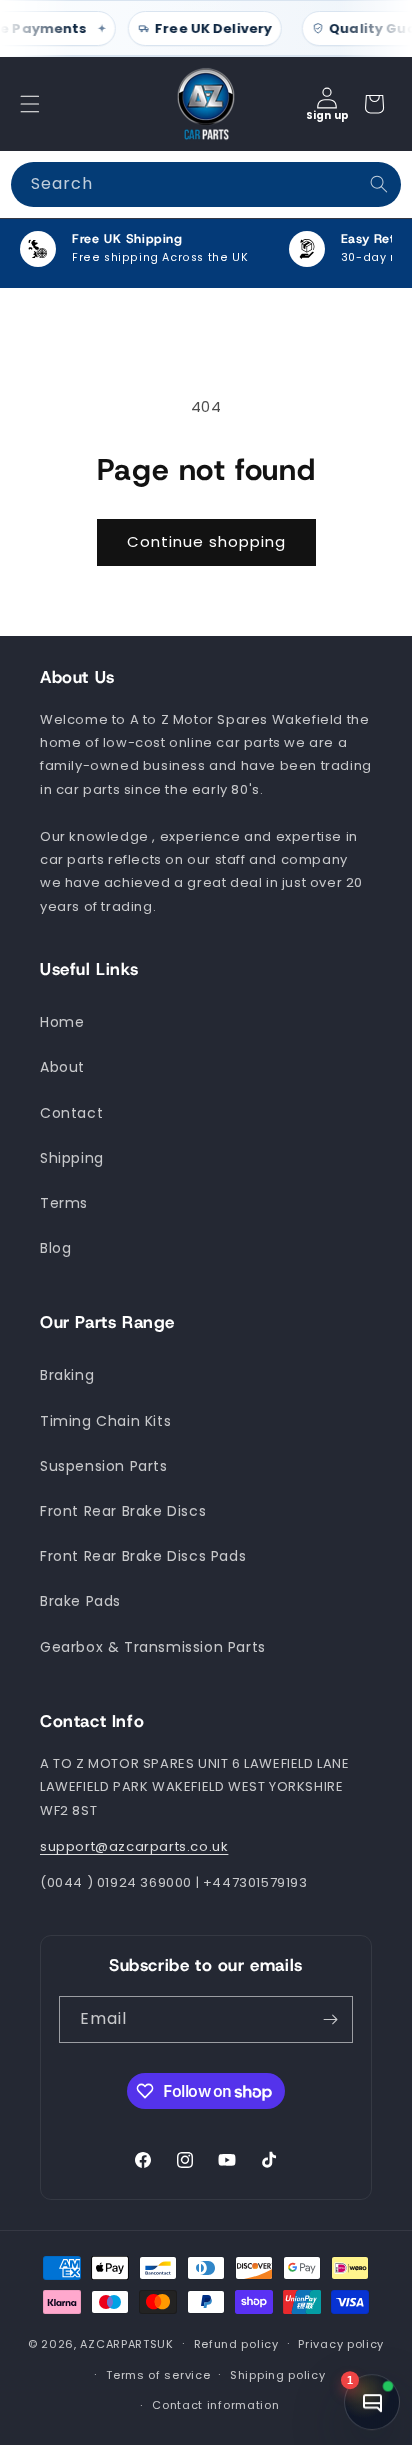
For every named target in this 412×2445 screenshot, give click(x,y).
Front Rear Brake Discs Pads (143, 1556)
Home (62, 1022)
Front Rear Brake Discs (123, 1511)
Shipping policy (278, 2375)
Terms (64, 1203)
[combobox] (206, 184)
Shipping (72, 1158)
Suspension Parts (104, 1466)
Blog (55, 1248)
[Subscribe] (330, 2019)
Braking (67, 1375)
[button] (30, 104)
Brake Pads (80, 1601)
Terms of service (158, 2375)
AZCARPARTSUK (126, 2344)
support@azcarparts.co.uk (134, 1846)
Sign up (327, 115)
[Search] (379, 184)
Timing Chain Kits (105, 1421)
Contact (71, 1113)
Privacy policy (341, 2344)
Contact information (215, 2405)
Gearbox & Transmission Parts (153, 1647)
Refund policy (236, 2344)
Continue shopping (206, 541)
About (62, 1067)
